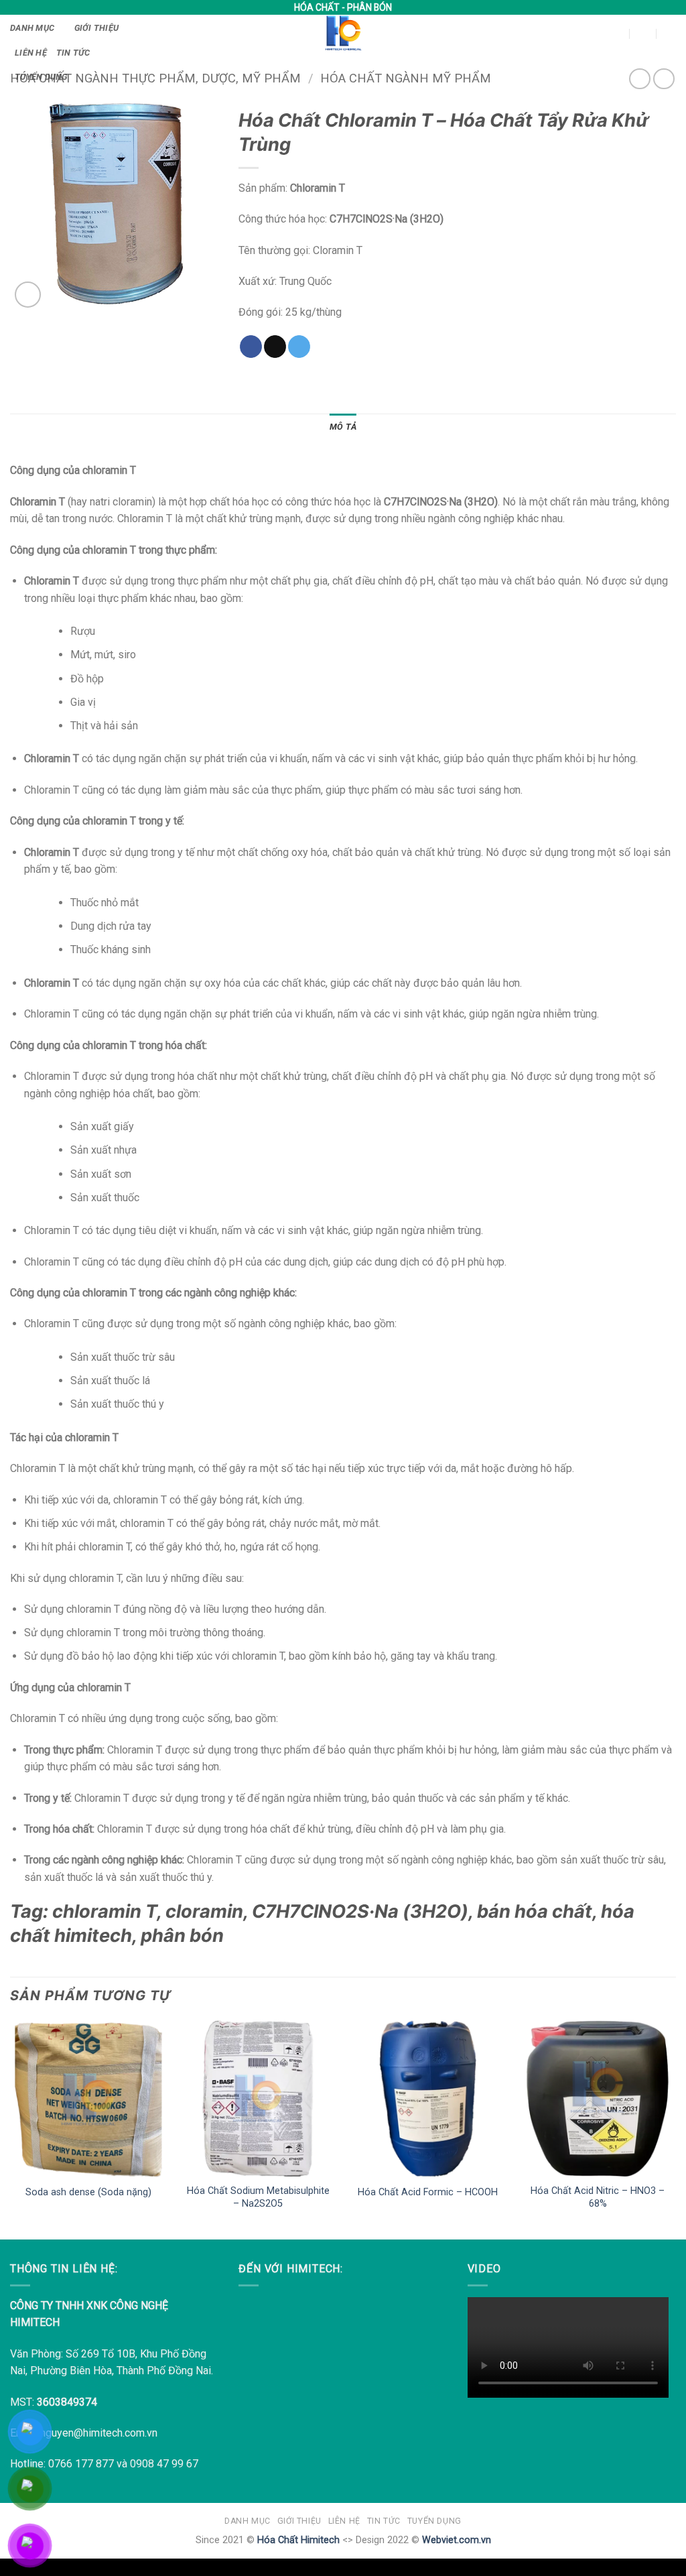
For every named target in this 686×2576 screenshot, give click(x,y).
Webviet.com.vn (457, 2540)
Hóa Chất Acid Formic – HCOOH (428, 2192)
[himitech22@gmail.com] (617, 33)
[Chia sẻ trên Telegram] (299, 347)
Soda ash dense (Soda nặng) (88, 2192)
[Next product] (639, 79)
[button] (596, 33)
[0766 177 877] (670, 33)
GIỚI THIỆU (97, 28)
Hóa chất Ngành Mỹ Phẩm (406, 78)
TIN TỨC (73, 53)
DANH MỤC (32, 28)
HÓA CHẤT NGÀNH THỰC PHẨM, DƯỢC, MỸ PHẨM (155, 78)
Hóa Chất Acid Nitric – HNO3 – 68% (598, 2197)
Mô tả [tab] (343, 427)
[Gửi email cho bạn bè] (275, 347)
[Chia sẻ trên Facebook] (251, 347)
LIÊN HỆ (31, 53)
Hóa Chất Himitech (298, 2540)
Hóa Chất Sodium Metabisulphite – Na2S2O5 (258, 2197)
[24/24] (643, 33)
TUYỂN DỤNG (41, 77)
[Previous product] (664, 79)
